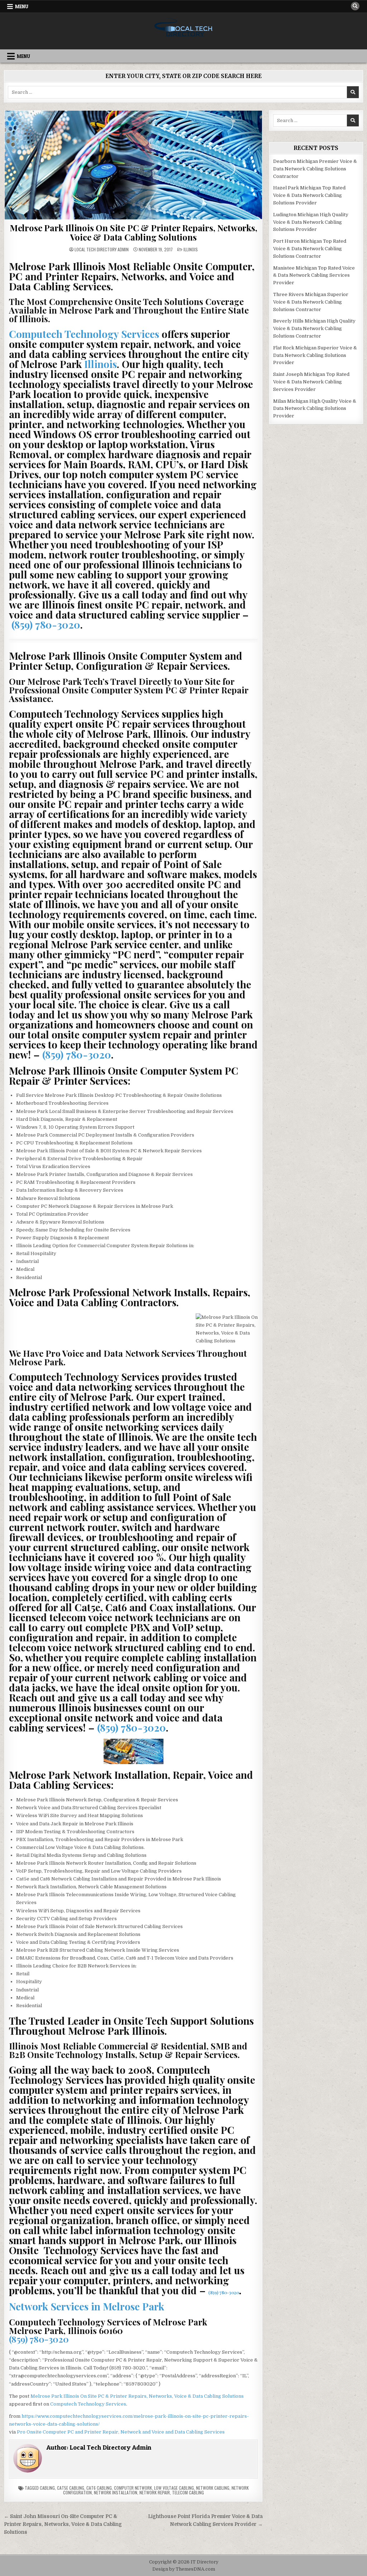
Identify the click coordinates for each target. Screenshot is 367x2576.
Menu (22, 6)
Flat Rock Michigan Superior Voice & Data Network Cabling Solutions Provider (315, 355)
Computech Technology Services (84, 334)
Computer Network (133, 2488)
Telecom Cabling (188, 2492)
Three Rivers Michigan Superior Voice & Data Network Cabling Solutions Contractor (311, 302)
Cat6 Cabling (99, 2488)
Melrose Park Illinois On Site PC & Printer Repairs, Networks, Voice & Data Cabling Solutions (134, 232)
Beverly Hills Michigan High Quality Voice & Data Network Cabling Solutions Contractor (314, 328)
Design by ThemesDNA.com (184, 2569)
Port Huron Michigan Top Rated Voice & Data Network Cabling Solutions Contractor (310, 249)
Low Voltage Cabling (174, 2488)
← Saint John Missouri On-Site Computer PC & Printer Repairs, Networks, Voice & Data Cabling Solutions (63, 2524)
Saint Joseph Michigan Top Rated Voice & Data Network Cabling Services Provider (311, 382)
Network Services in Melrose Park (87, 2306)
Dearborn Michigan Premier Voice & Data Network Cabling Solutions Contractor (315, 169)
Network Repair (155, 2492)
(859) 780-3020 (46, 624)
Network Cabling (213, 2488)
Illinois (191, 249)
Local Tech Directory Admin (102, 250)
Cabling (47, 2488)
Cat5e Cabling (71, 2488)
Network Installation (116, 2492)
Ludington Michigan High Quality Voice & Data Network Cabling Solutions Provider (311, 222)
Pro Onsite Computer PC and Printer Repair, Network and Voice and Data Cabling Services (121, 2432)
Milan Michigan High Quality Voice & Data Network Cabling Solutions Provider (315, 409)
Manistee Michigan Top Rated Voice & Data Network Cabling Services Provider (314, 275)
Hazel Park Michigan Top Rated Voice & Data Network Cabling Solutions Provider (309, 195)
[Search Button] (355, 6)
